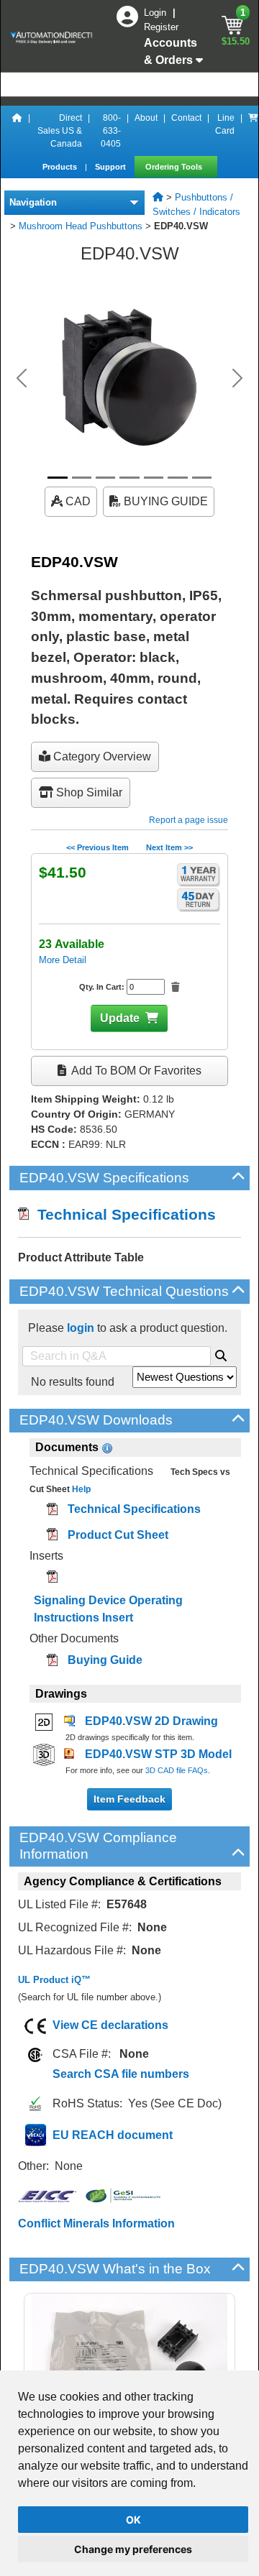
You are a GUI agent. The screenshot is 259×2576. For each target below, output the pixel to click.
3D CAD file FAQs (177, 1770)
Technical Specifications (122, 1214)
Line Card (225, 124)
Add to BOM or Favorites (135, 1071)
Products (61, 167)
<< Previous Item (97, 847)
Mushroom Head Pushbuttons (81, 226)
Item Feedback (129, 1799)
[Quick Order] (253, 131)
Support (112, 167)
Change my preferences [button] (133, 2549)
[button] (22, 378)
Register (161, 27)
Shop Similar (88, 792)
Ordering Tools (175, 167)
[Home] (17, 131)
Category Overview (101, 756)
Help (80, 1489)
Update (120, 1018)
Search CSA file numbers (121, 2074)
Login (156, 13)
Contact (186, 118)
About (146, 118)
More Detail (63, 960)
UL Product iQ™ (54, 1980)
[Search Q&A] (221, 1353)
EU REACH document (113, 2135)
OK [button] (133, 2520)
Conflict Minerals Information (96, 2223)
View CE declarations (110, 2025)
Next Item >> (169, 847)
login (81, 1328)
